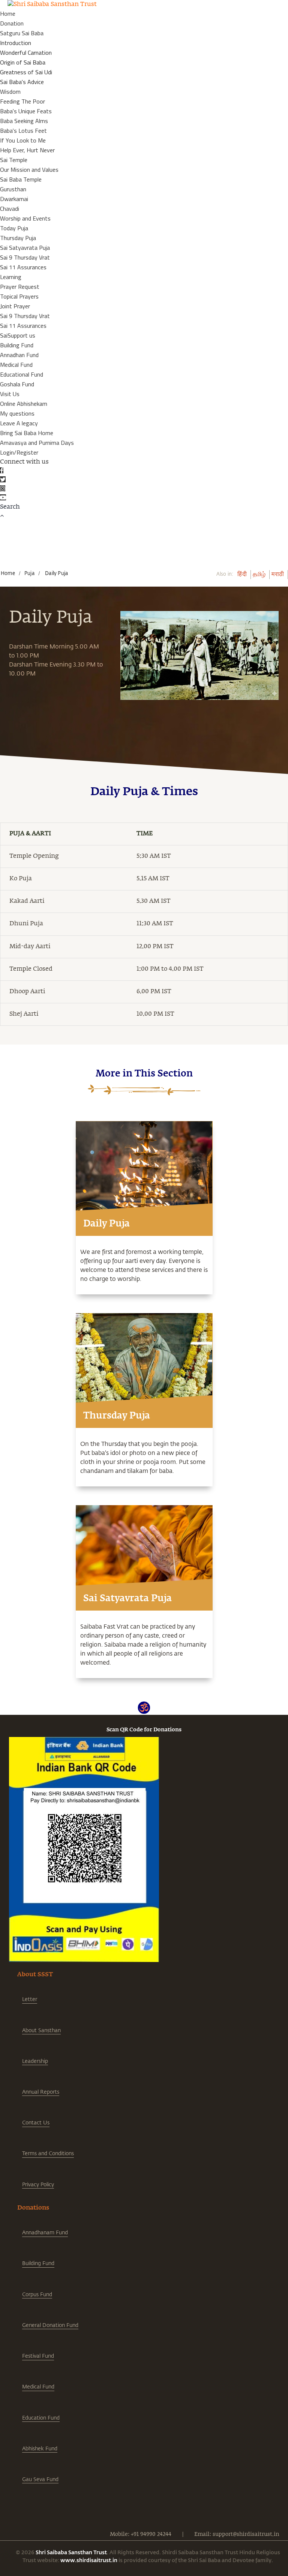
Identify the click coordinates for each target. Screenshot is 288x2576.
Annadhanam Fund (45, 2232)
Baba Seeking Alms (24, 121)
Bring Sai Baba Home (27, 433)
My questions (17, 413)
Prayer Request (20, 287)
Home (8, 14)
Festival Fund (38, 2356)
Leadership (35, 2061)
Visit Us (10, 394)
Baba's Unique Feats (26, 111)
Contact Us (36, 2122)
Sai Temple (14, 160)
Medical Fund (16, 365)
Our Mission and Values (29, 170)
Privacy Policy (38, 2184)
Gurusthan (13, 189)
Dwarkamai (14, 199)
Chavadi (10, 209)
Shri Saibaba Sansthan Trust (71, 2552)
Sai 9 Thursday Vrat (25, 257)
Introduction (16, 43)
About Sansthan (41, 2030)
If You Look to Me (23, 140)
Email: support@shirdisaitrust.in (237, 2534)
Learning (11, 277)
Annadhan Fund (19, 355)
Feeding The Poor (22, 101)
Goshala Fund (17, 384)
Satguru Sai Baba (22, 33)
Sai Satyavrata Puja (25, 248)
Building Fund (17, 345)
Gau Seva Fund (40, 2479)
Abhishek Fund (40, 2448)
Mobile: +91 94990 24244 (141, 2534)
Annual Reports (41, 2092)
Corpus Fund (37, 2294)
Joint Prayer (15, 306)
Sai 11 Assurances (23, 267)
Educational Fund (22, 374)
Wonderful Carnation (26, 53)
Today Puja (14, 228)
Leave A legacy (19, 423)
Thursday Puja (18, 238)
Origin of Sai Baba (23, 62)
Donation (12, 23)
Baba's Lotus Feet (23, 131)
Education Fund (41, 2418)
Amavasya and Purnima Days (37, 443)
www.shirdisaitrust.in (89, 2560)
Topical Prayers (19, 296)
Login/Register (19, 452)
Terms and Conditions (48, 2153)
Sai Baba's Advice (22, 82)
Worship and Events (25, 218)
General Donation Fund (50, 2325)
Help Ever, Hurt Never (27, 150)
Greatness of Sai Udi (26, 72)
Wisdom (10, 92)
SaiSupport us (18, 335)
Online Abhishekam (24, 404)
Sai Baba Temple (21, 179)
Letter (30, 1999)
